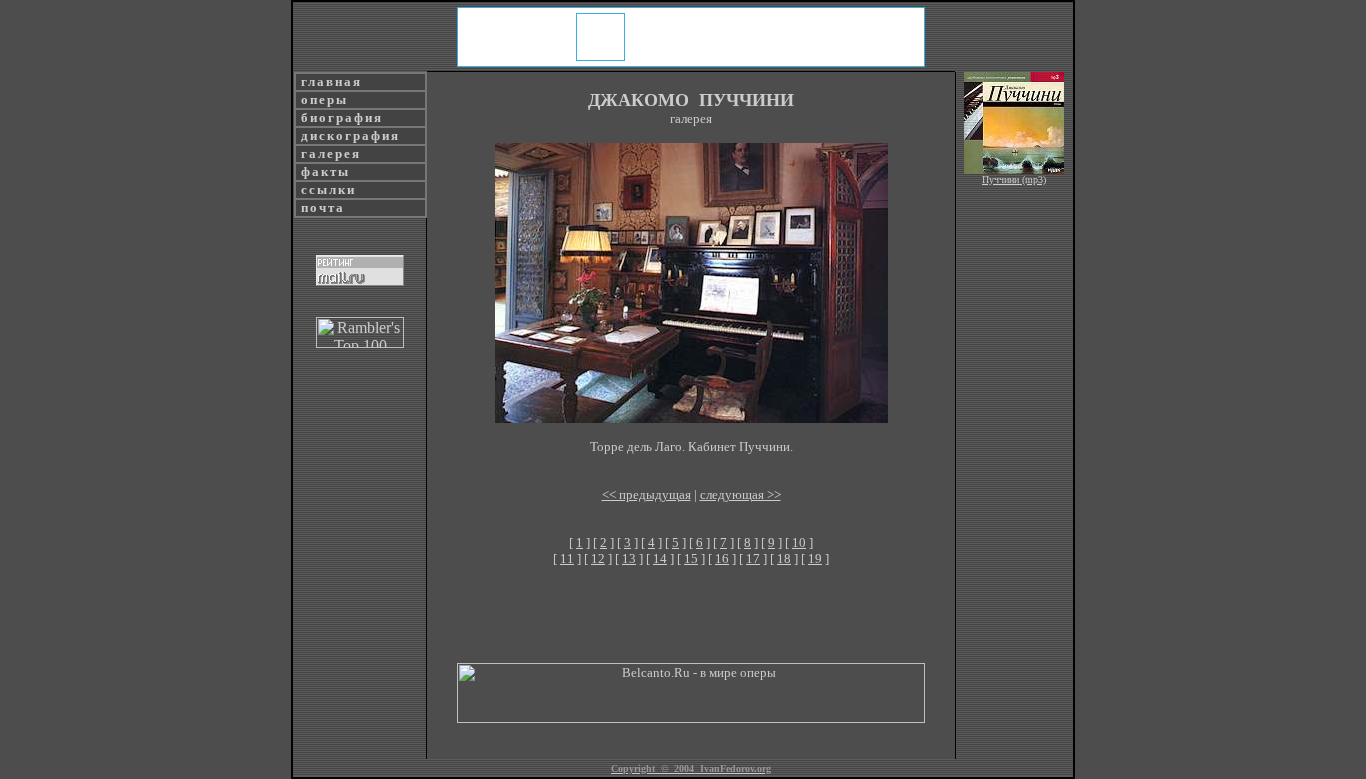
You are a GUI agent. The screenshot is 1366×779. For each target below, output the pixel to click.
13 (629, 558)
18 (784, 558)
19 (815, 558)
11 (567, 558)
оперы (322, 99)
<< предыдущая (646, 494)
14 (660, 558)
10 (799, 542)
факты (323, 171)
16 (722, 558)
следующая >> (740, 494)
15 (691, 558)
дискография (348, 135)
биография (339, 117)
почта (320, 207)
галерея (328, 153)
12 (598, 558)
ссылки (326, 189)
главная (329, 81)
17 (753, 558)
